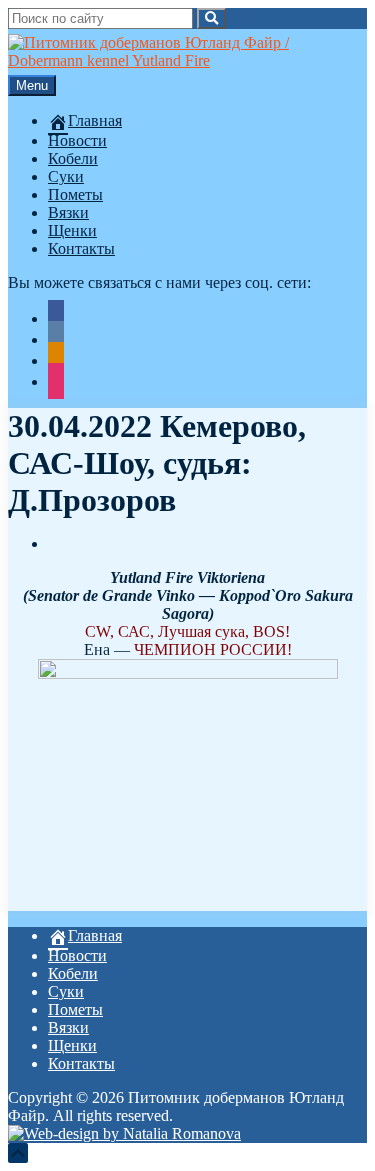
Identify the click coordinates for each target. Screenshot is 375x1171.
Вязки (68, 212)
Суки (66, 176)
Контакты (81, 248)
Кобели (73, 158)
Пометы (75, 194)
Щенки (72, 230)
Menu (32, 85)
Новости (77, 140)
